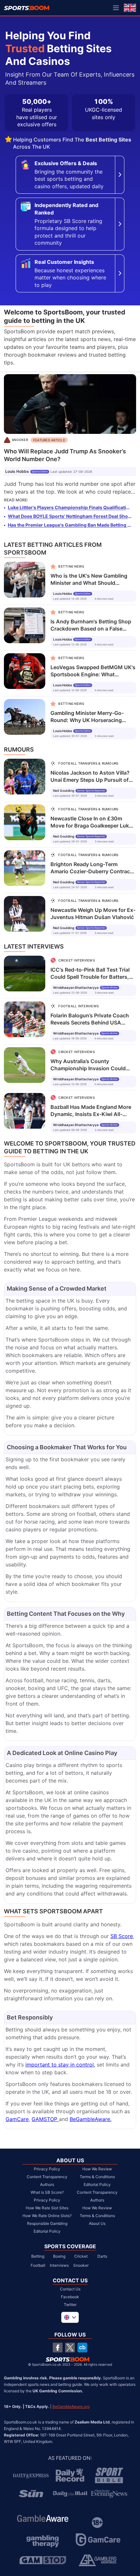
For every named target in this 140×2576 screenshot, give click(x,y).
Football (38, 2265)
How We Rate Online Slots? (47, 2216)
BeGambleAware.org (71, 2407)
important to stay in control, (60, 2065)
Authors (47, 2184)
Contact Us (70, 2289)
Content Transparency (47, 2177)
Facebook (70, 2297)
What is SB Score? (47, 2192)
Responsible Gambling (47, 2223)
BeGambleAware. (91, 2119)
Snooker (81, 2265)
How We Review (97, 2169)
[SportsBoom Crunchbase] (82, 2348)
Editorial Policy (47, 2231)
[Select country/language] (70, 2317)
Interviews (59, 2265)
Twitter (70, 2305)
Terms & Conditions (97, 2177)
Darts (102, 2256)
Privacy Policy (47, 2169)
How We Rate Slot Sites (47, 2208)
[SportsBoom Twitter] (70, 2348)
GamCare (17, 2119)
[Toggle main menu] (116, 8)
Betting (38, 2256)
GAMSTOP (45, 2119)
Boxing (59, 2256)
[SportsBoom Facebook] (58, 2348)
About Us (97, 2223)
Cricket (81, 2256)
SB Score (122, 1936)
